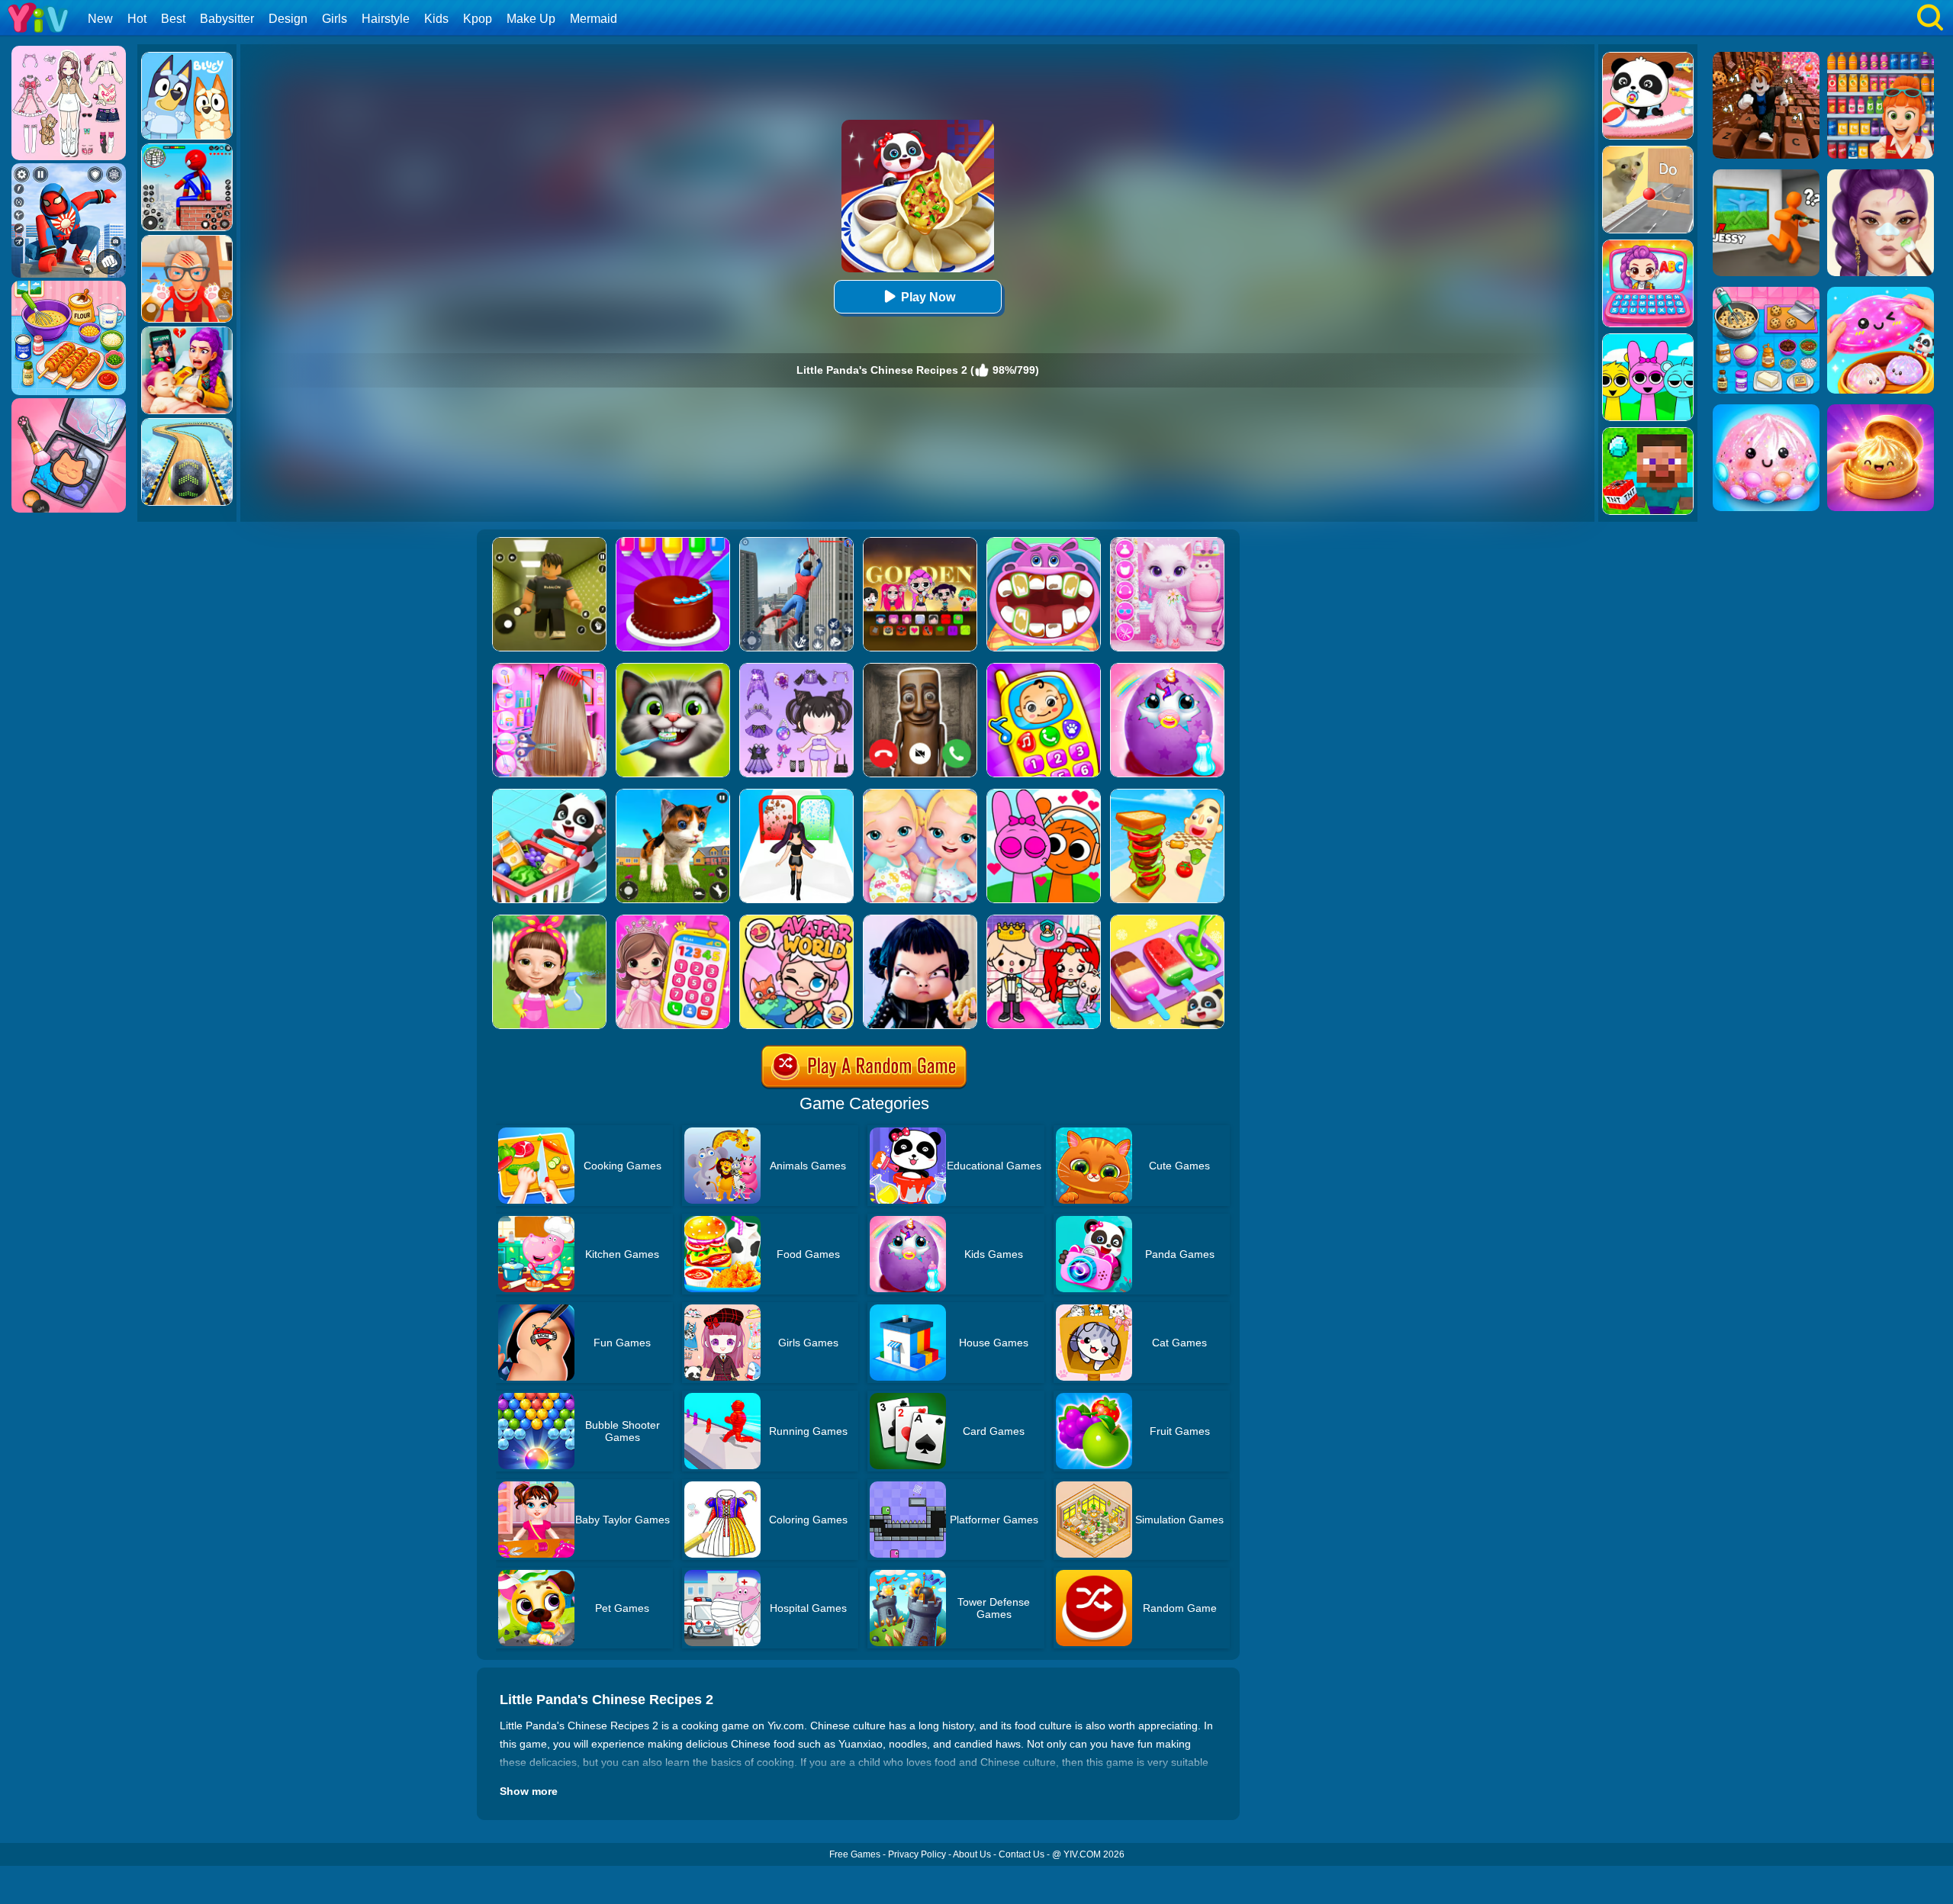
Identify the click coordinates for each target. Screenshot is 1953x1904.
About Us (972, 1854)
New (100, 19)
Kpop (478, 19)
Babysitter (227, 19)
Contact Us (1022, 1854)
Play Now (928, 297)
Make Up (531, 19)
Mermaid (594, 19)
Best (173, 19)
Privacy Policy (917, 1854)
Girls (335, 19)
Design (288, 19)
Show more (529, 1791)
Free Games (855, 1854)
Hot (137, 19)
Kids (436, 19)
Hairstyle (386, 19)
